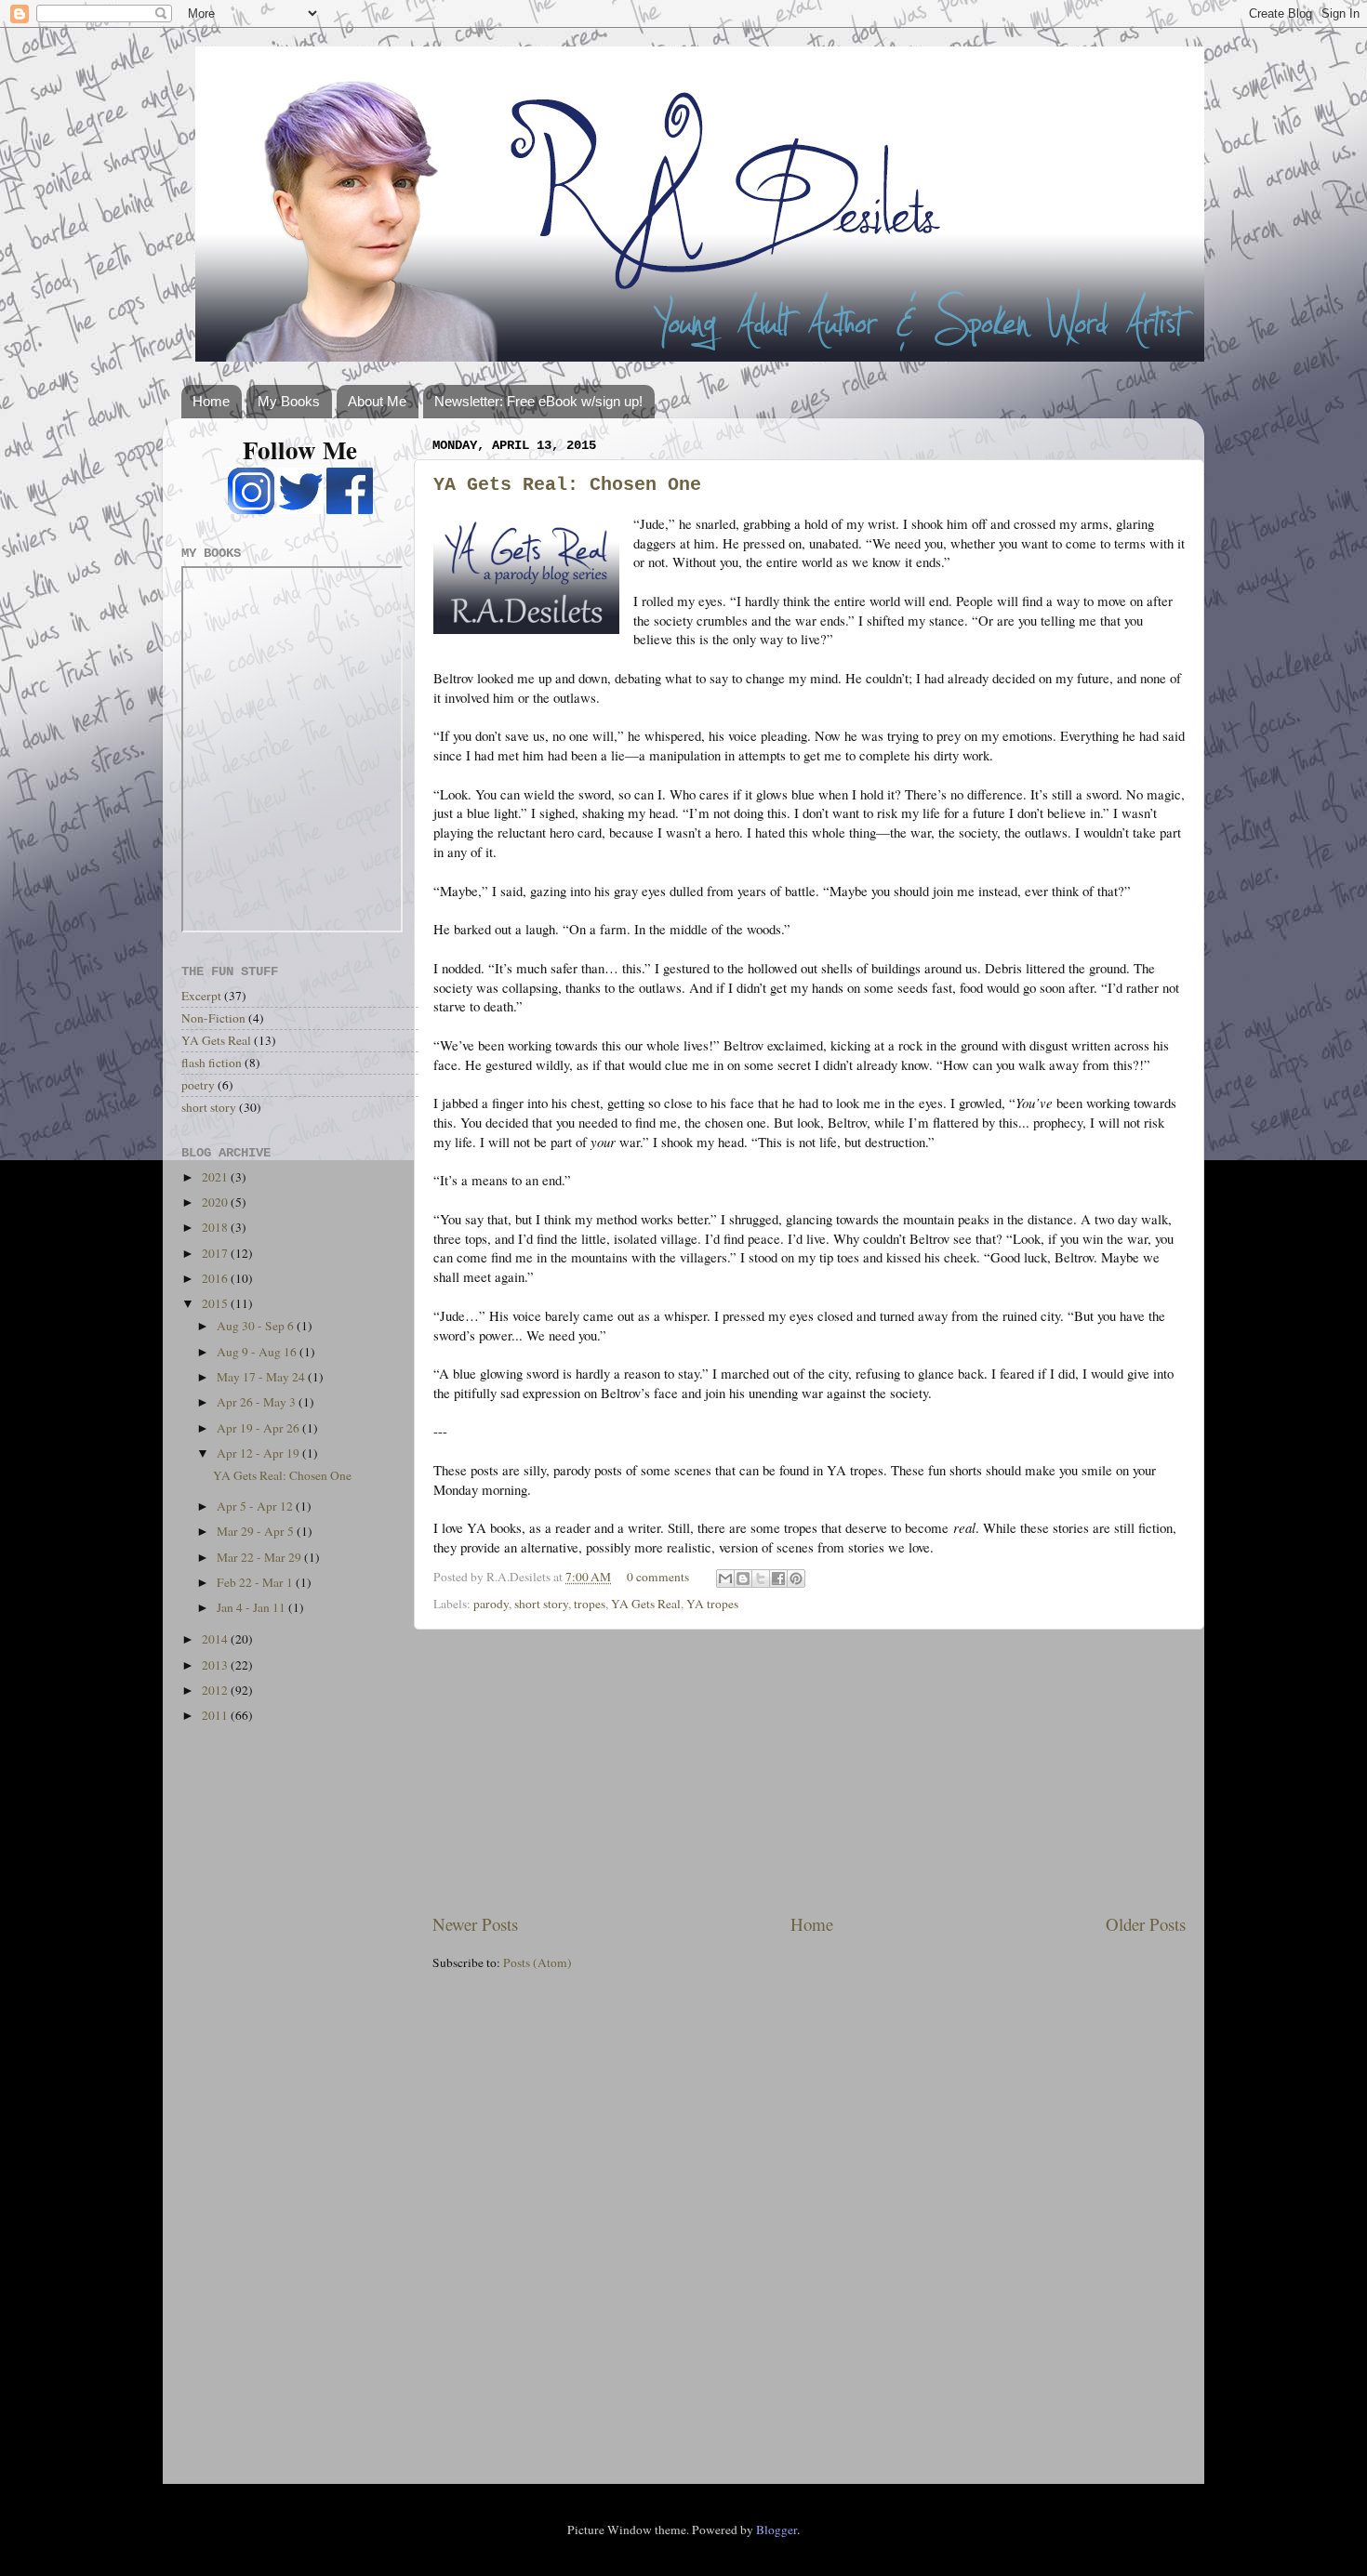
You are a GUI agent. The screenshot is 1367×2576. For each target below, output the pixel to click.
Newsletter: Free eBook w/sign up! (538, 401)
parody (491, 1604)
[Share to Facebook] (778, 1579)
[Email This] (725, 1579)
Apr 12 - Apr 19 (259, 1453)
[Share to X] (761, 1579)
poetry (198, 1085)
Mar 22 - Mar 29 (260, 1557)
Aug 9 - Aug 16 (258, 1352)
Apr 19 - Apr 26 (259, 1428)
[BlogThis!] (743, 1579)
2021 (216, 1177)
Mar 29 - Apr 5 (257, 1531)
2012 (216, 1690)
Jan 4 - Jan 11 (252, 1607)
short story (541, 1604)
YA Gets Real (646, 1604)
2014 (216, 1639)
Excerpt (201, 996)
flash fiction (212, 1063)
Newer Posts (475, 1924)
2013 (216, 1665)
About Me (377, 401)
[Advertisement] (809, 1771)
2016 (216, 1278)
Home (211, 401)
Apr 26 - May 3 (258, 1402)
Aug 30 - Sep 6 (257, 1326)
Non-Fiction (213, 1018)
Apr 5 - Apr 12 (256, 1506)
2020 (216, 1202)
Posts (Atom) (538, 1962)
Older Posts (1146, 1924)
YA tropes (712, 1604)
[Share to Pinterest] (796, 1579)
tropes (590, 1604)
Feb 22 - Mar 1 (256, 1582)
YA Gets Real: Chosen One (567, 485)
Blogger (776, 2530)
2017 (216, 1253)
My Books (289, 401)
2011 (216, 1715)
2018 (216, 1227)
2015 (216, 1303)
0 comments (658, 1577)
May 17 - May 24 (262, 1377)
